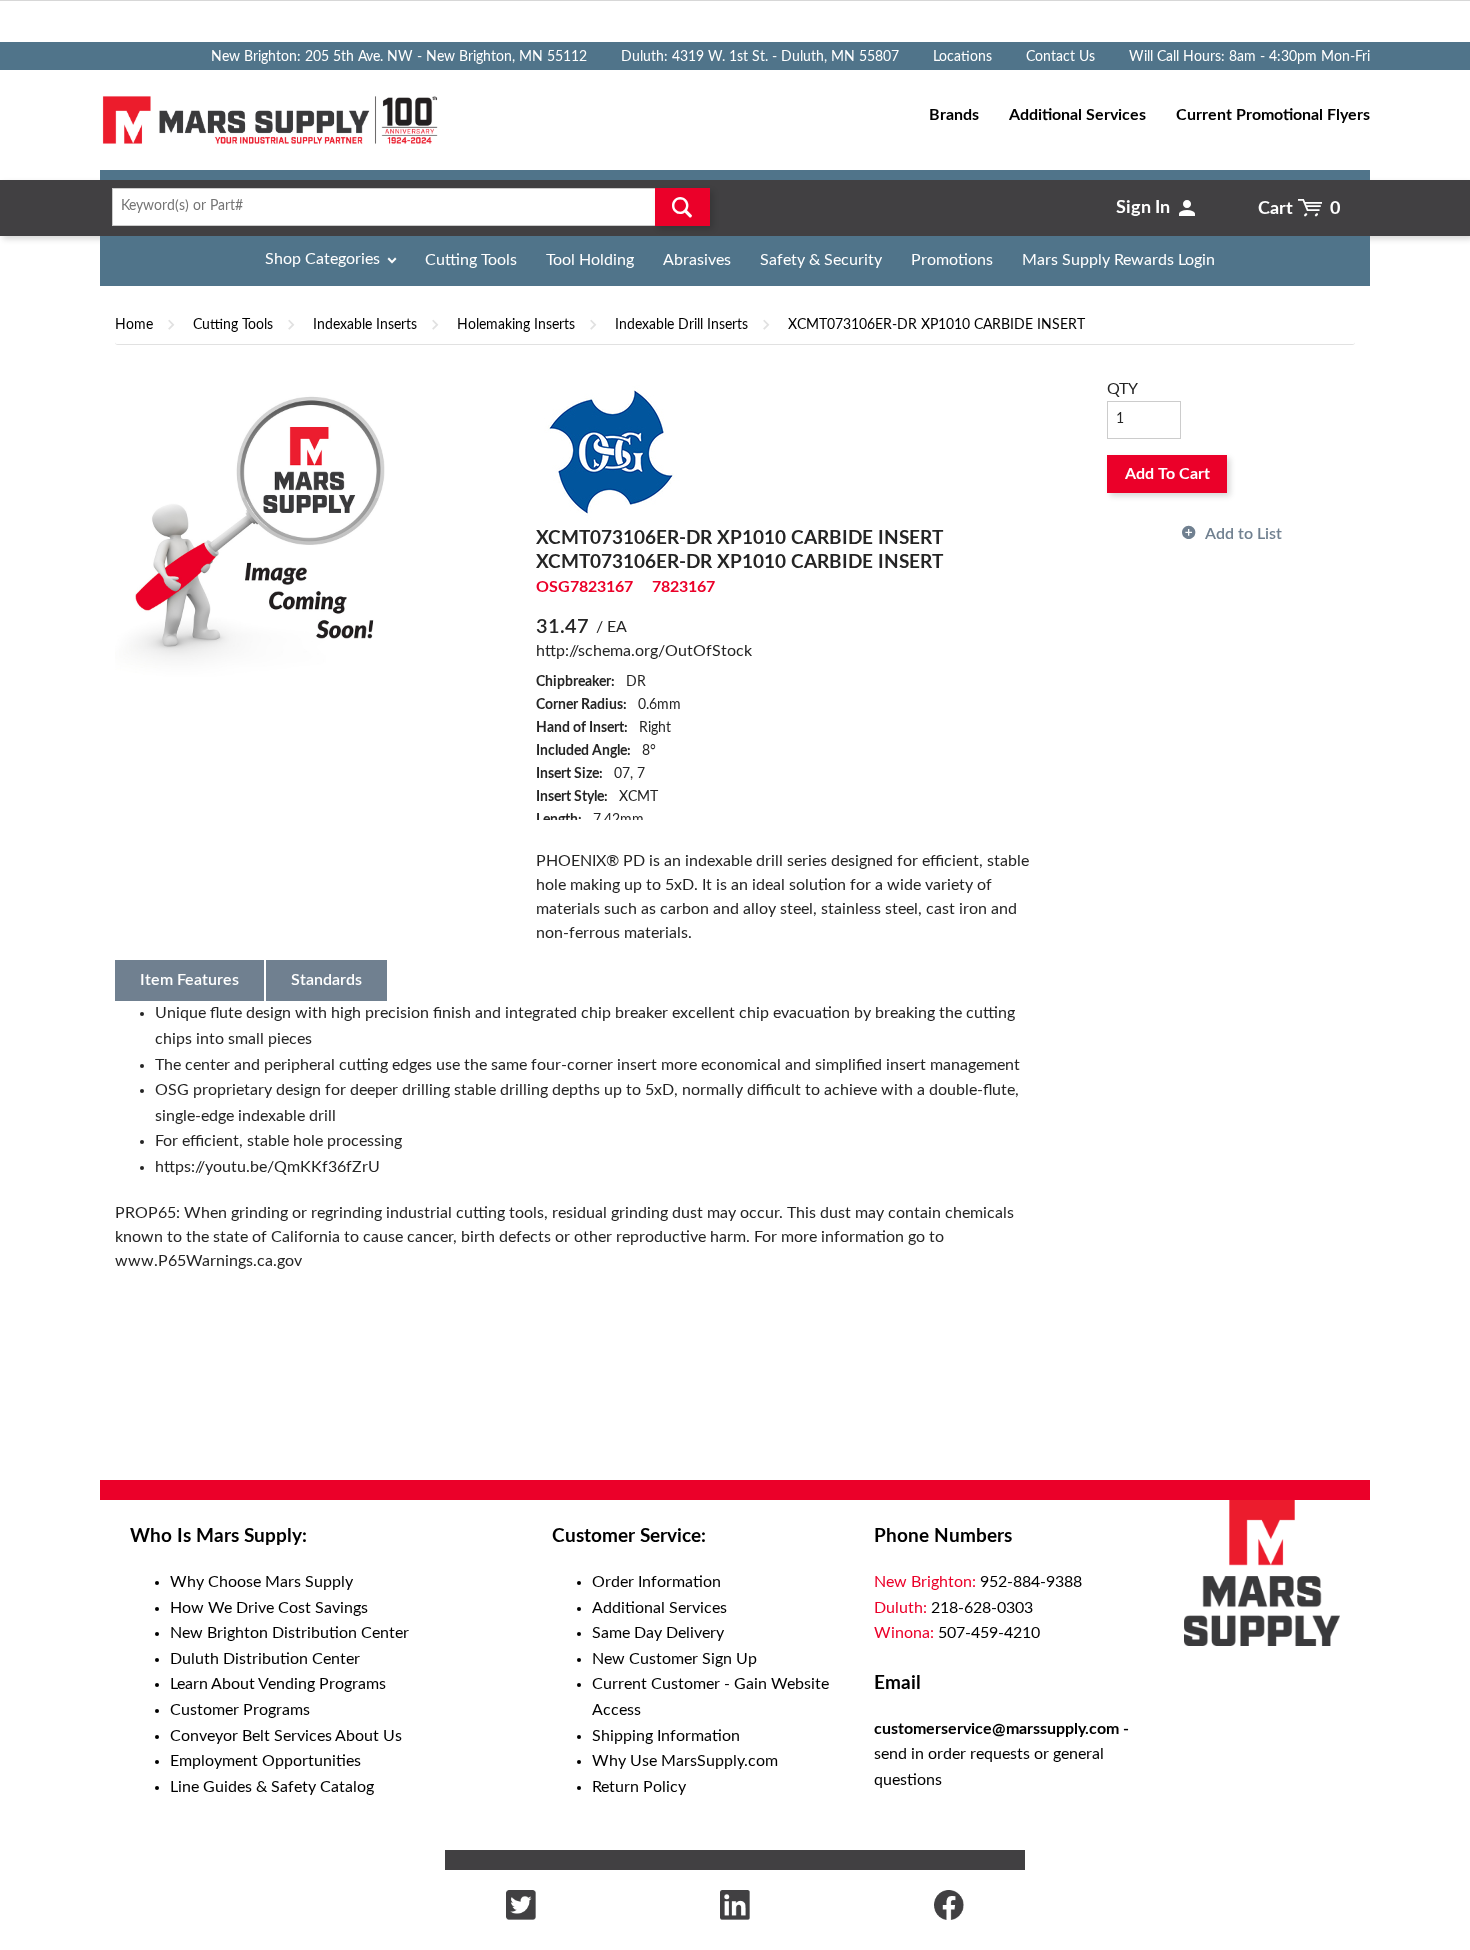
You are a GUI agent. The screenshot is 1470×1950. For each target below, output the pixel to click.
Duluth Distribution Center (265, 1659)
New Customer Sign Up (674, 1659)
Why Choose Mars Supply (261, 1582)
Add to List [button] (1243, 534)
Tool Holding (590, 260)
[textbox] (404, 207)
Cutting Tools (471, 260)
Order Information (656, 1582)
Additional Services (659, 1608)
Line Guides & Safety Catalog (272, 1787)
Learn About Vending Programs (278, 1684)
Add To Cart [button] (1167, 474)
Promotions (952, 260)
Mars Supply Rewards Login (1118, 260)
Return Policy (639, 1787)
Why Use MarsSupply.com (685, 1761)
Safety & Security (821, 260)
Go (682, 207)
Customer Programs (240, 1710)
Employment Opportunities (265, 1761)
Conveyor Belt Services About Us (286, 1736)
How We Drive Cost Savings (269, 1608)
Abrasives (697, 260)
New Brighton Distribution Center (289, 1633)
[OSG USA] (611, 451)
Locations (962, 57)
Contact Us (1060, 57)
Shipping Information (666, 1736)
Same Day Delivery (658, 1633)
